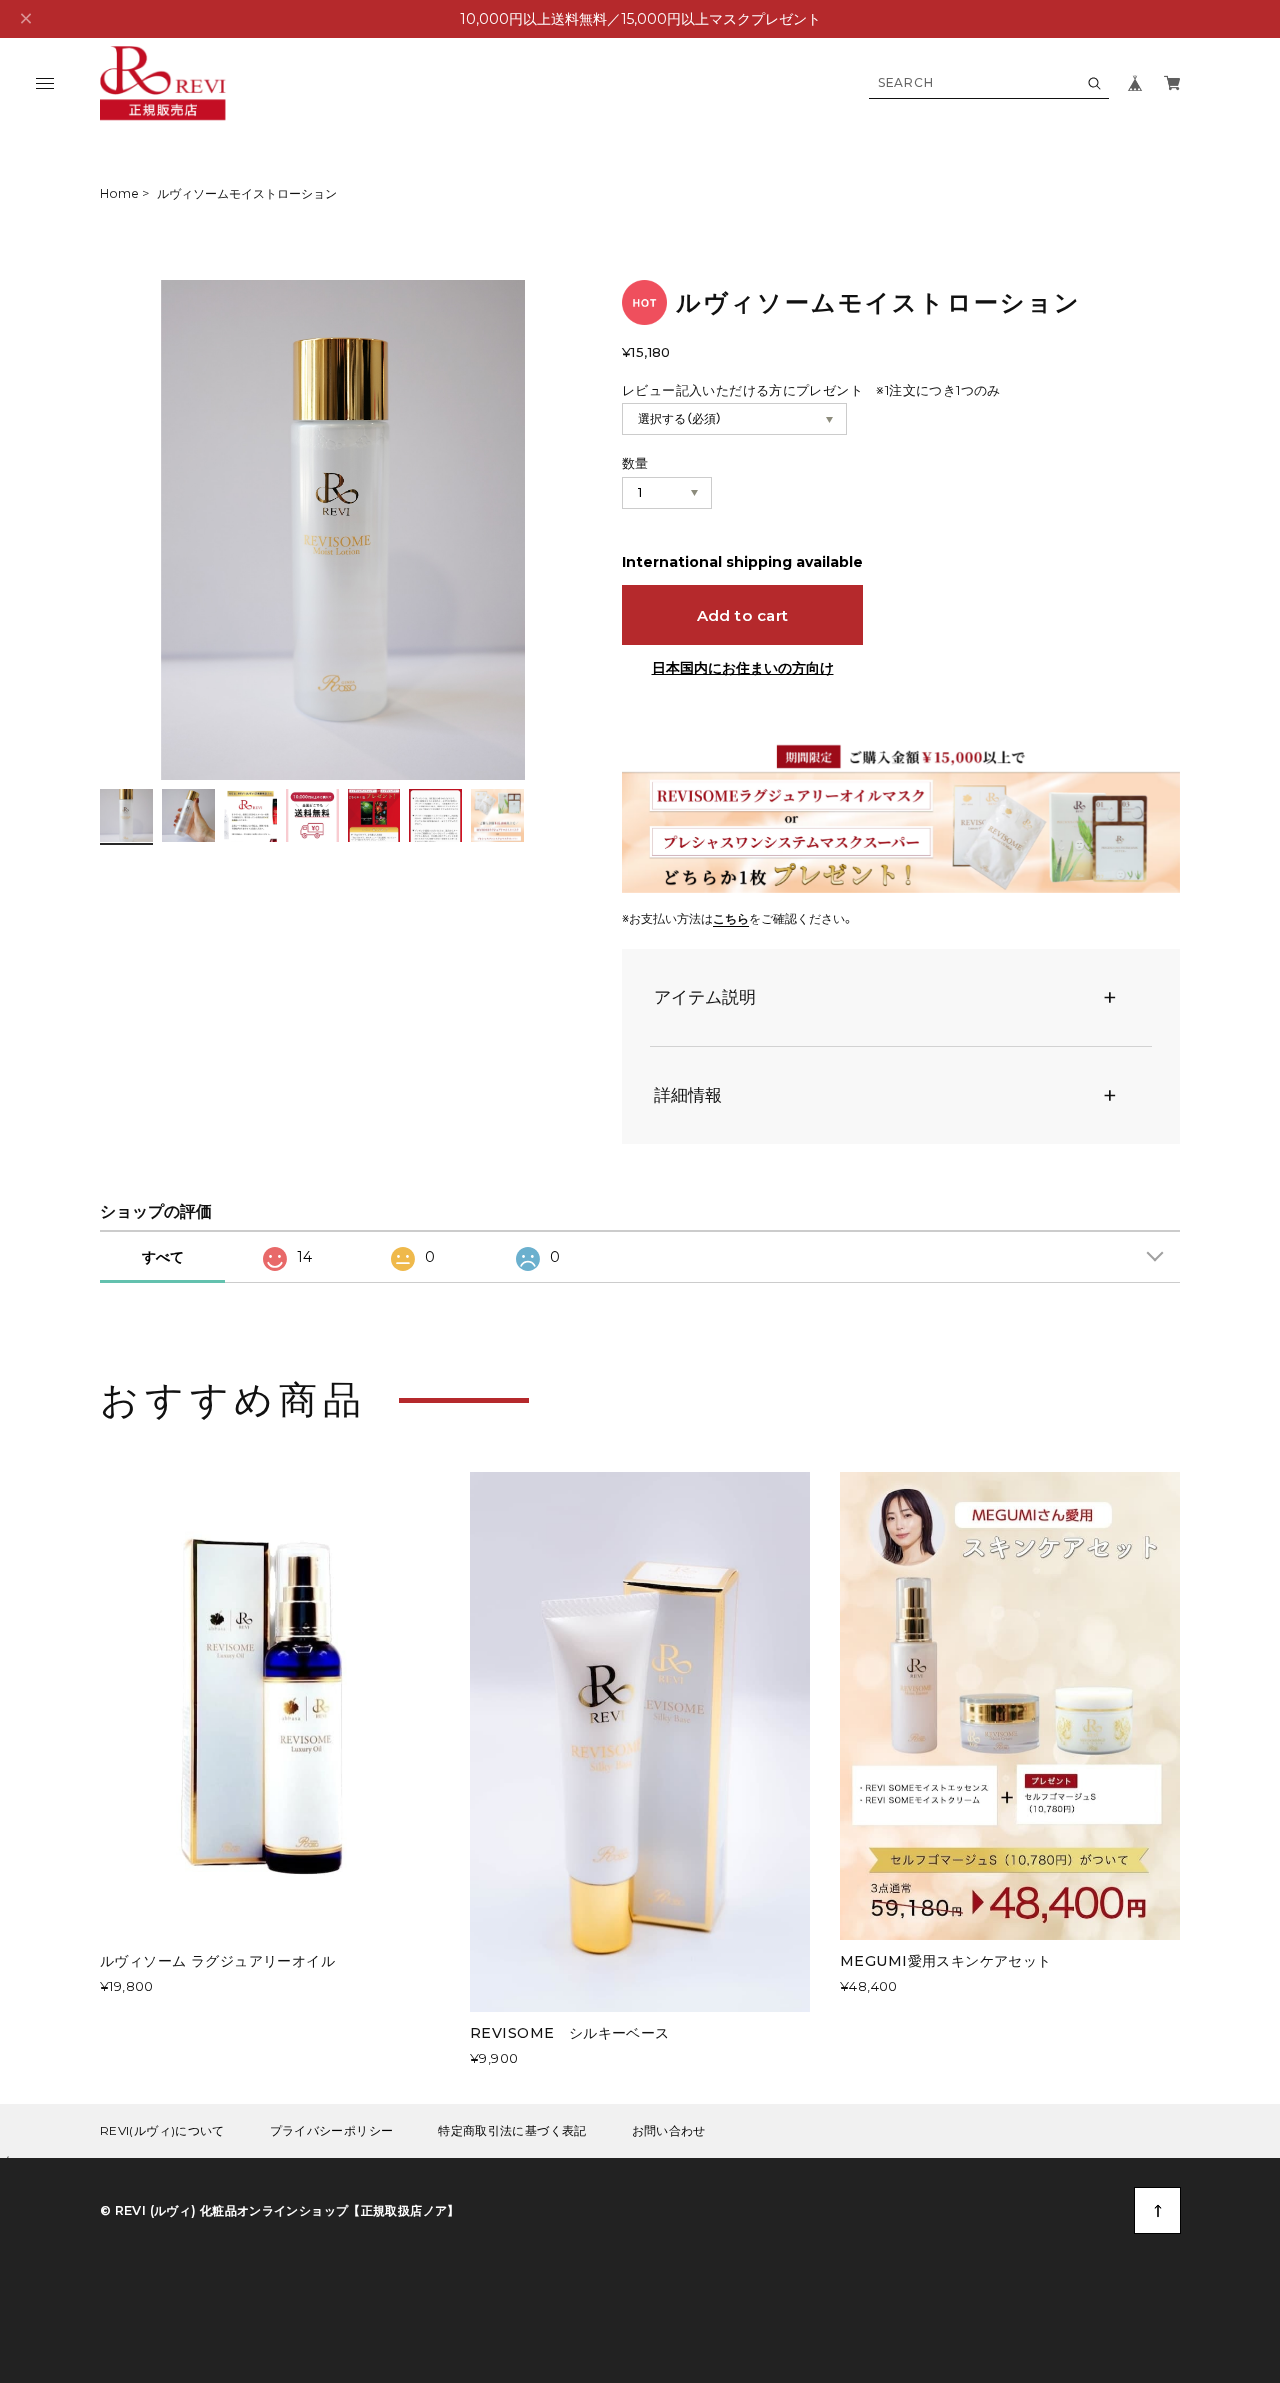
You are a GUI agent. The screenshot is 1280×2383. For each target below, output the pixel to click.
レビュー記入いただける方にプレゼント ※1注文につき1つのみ (811, 390)
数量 (635, 463)
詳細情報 (688, 1095)
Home (119, 193)
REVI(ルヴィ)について (162, 2131)
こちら (731, 918)
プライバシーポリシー (332, 2131)
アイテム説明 (705, 997)
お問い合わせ (669, 2131)
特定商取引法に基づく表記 (512, 2131)
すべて (163, 1257)
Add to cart (743, 615)
